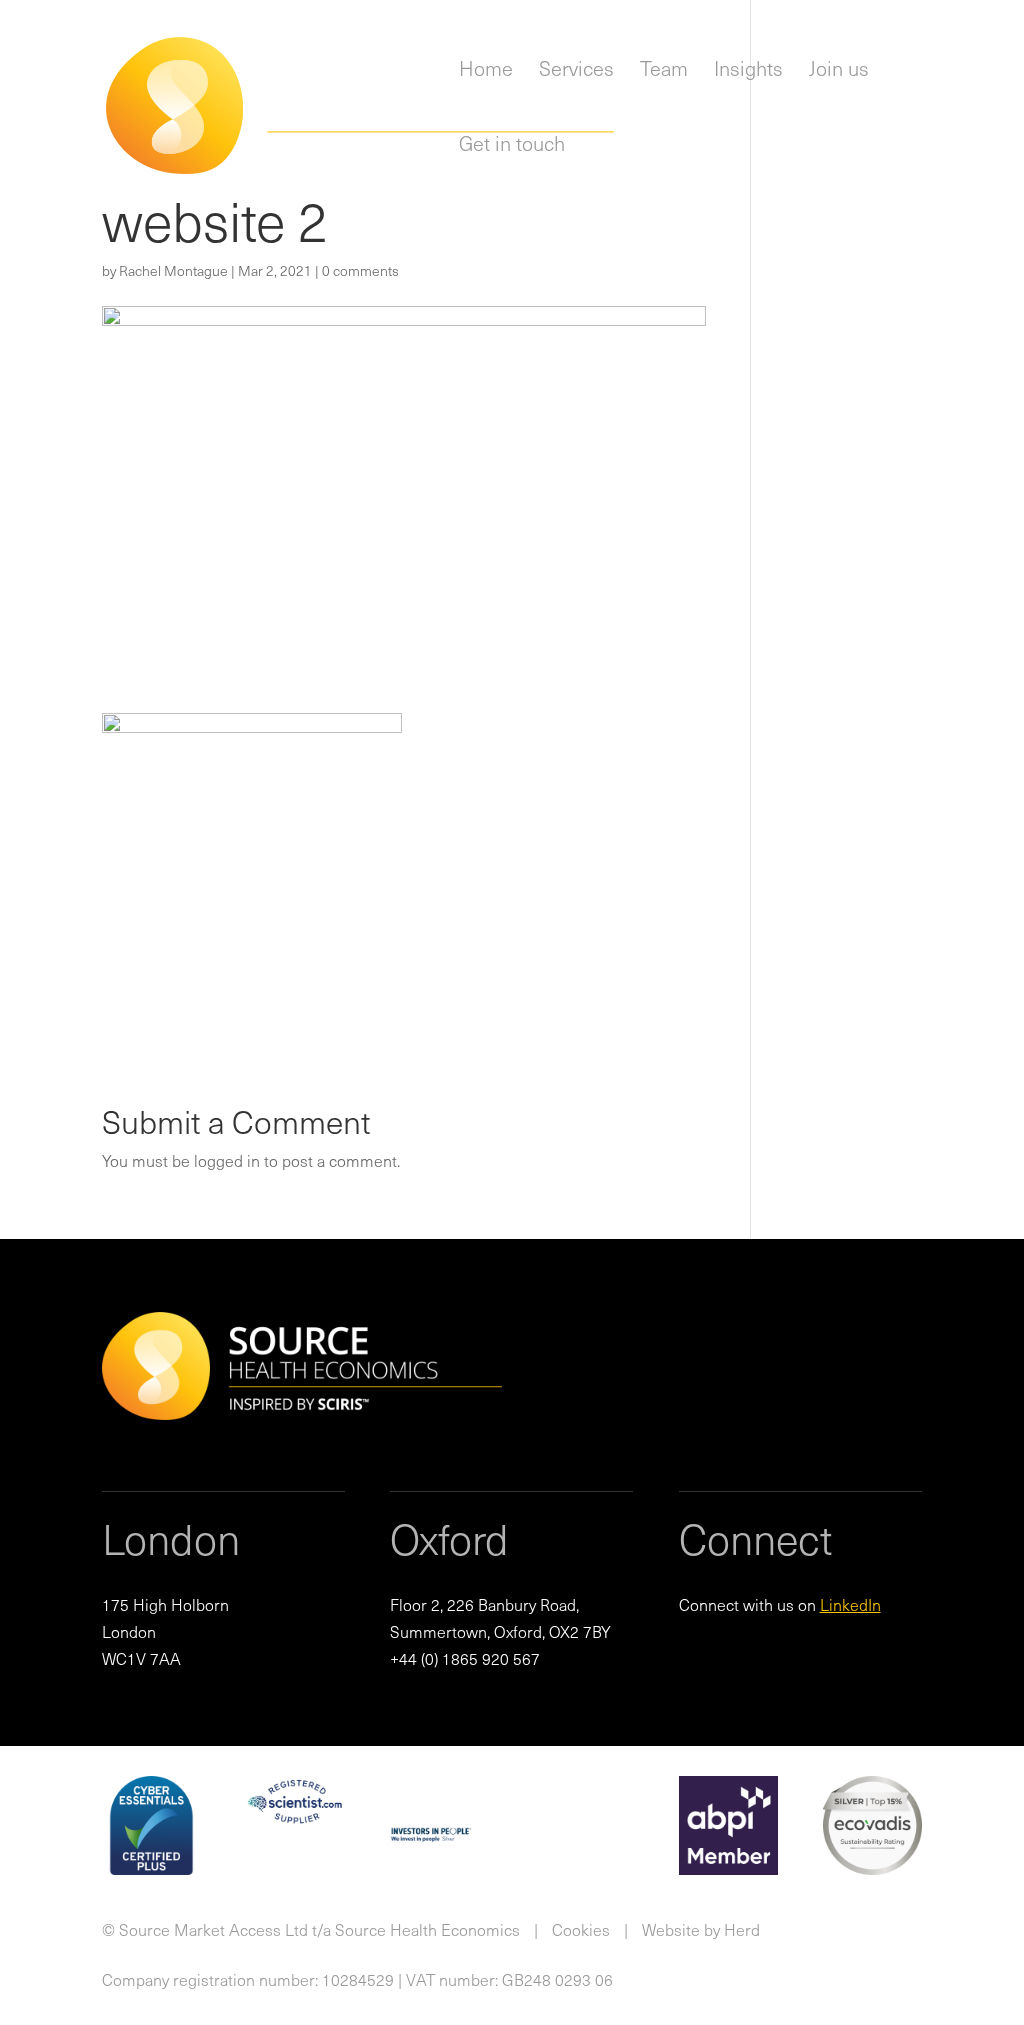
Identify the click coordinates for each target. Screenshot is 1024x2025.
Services (576, 72)
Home (486, 72)
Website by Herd (701, 1929)
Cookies (581, 1929)
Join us (839, 72)
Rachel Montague (173, 270)
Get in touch (512, 147)
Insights (748, 72)
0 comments (360, 270)
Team (664, 72)
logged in (227, 1160)
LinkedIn (850, 1604)
